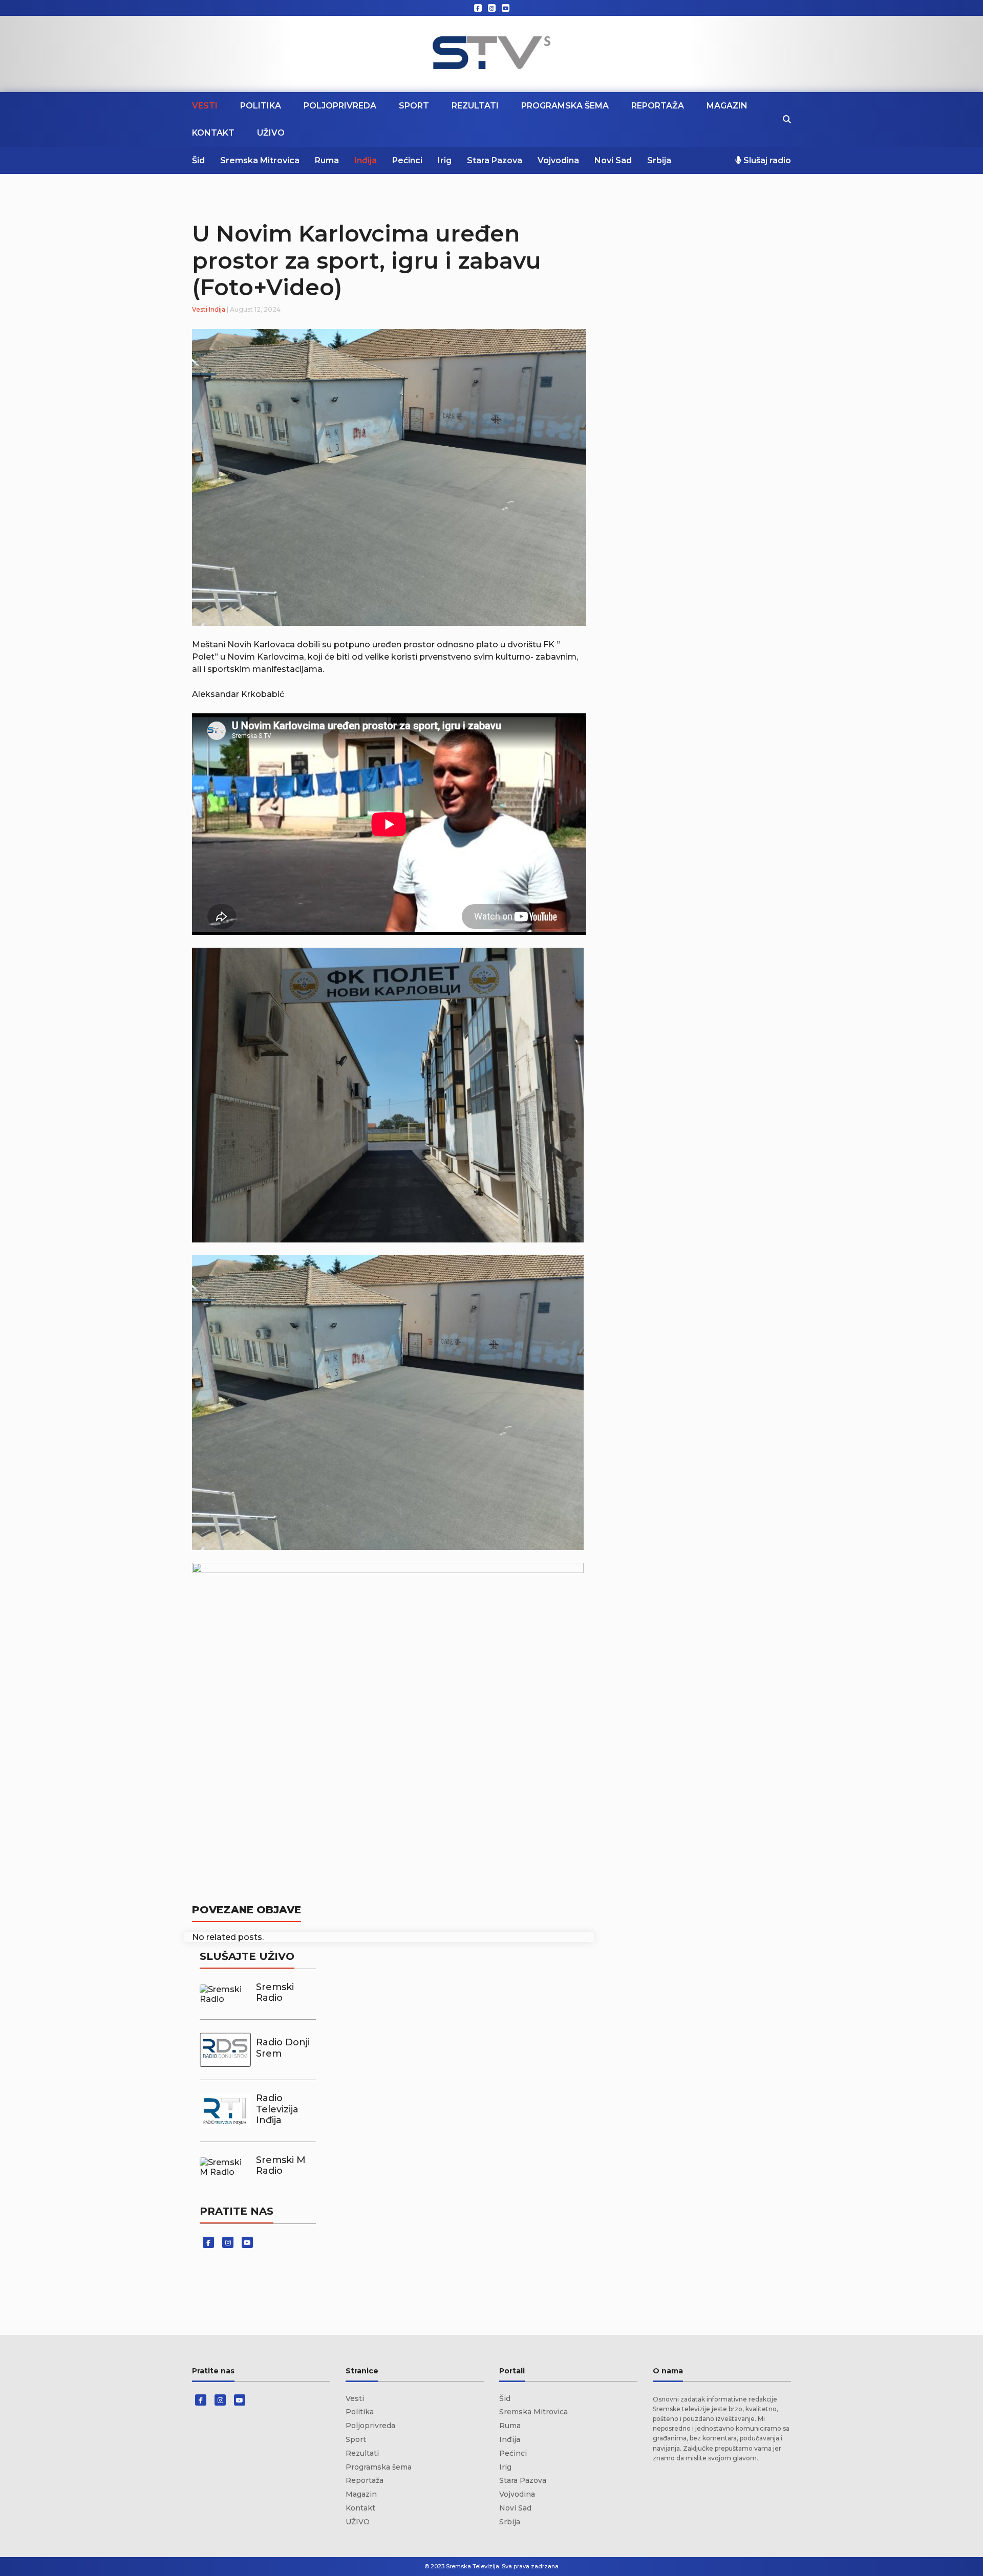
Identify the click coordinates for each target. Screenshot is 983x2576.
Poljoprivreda (340, 106)
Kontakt (213, 133)
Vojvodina (558, 160)
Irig (445, 160)
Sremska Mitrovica (260, 160)
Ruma (327, 160)
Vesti (205, 106)
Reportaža (658, 106)
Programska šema (565, 106)
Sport (414, 106)
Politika (261, 106)
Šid (198, 160)
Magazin (727, 106)
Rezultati (475, 106)
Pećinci (407, 160)
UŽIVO (271, 133)
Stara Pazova (495, 160)
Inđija (366, 160)
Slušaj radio (766, 160)
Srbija (659, 160)
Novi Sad (613, 160)
